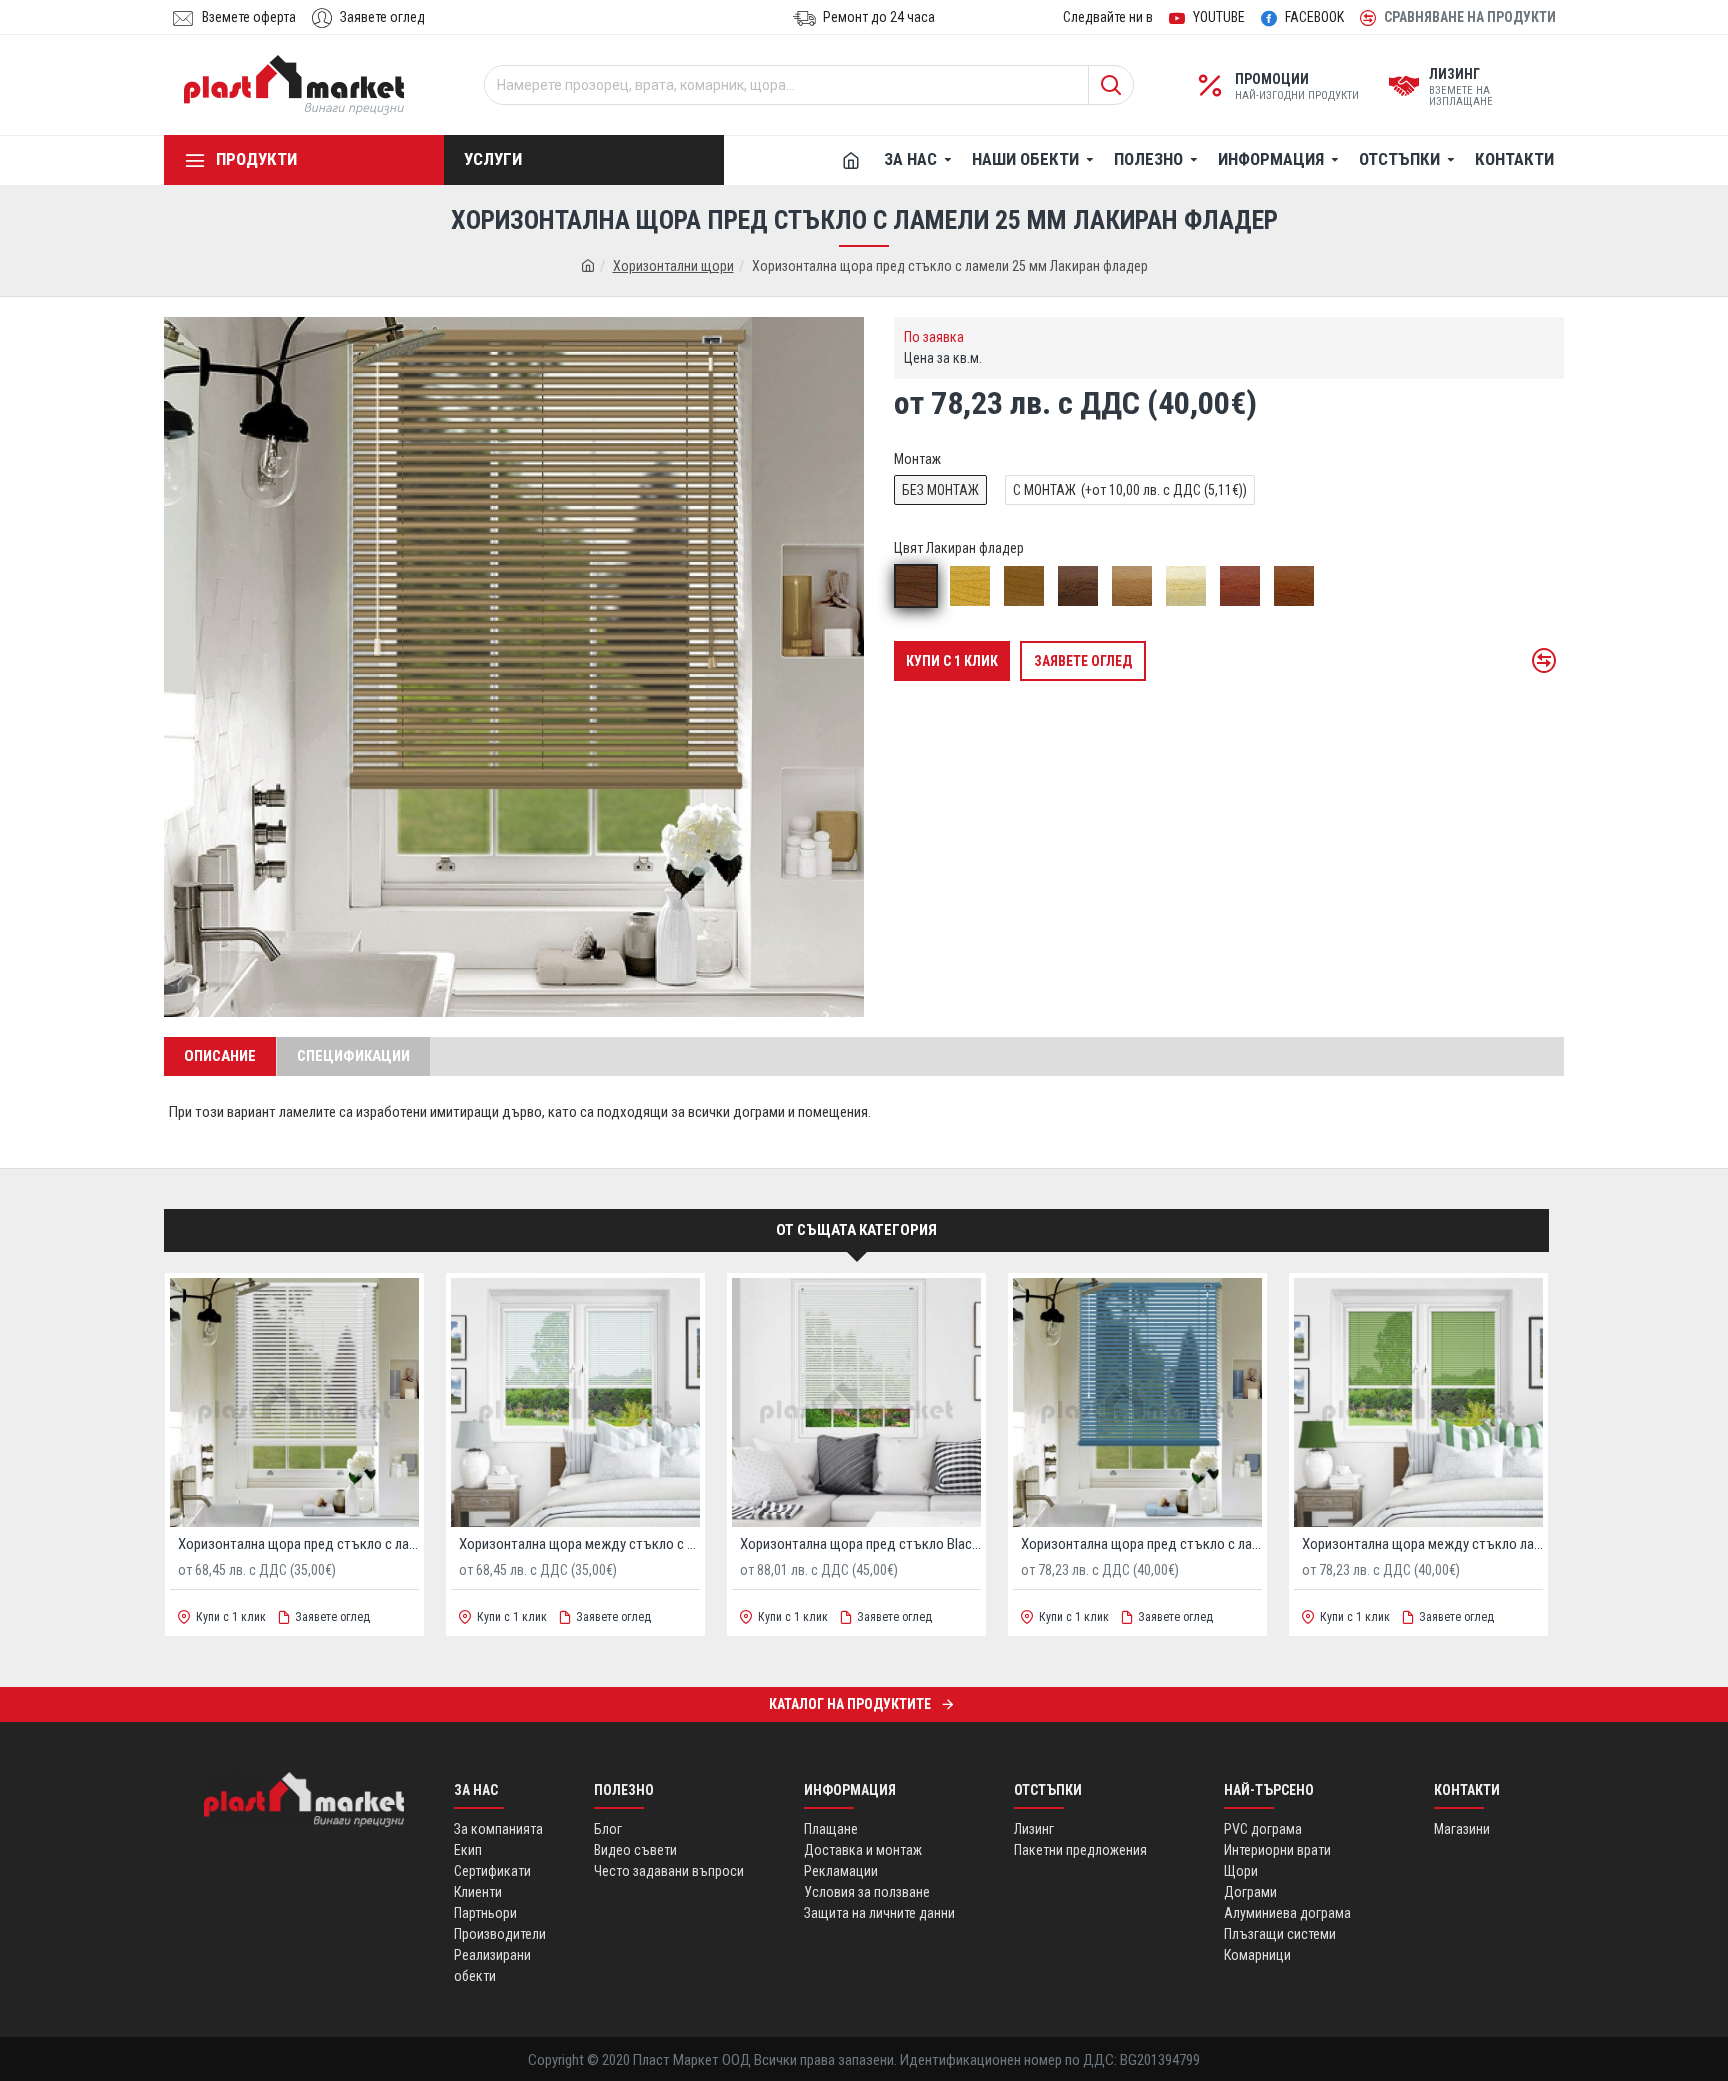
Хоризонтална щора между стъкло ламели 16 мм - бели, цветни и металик (1422, 1544)
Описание (220, 1056)
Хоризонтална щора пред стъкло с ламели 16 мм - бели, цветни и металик (1141, 1544)
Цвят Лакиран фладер (959, 548)
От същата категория (856, 1230)
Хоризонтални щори (673, 266)
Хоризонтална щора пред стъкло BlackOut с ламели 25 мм (860, 1544)
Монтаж (917, 459)
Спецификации (353, 1056)
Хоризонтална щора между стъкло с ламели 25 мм (579, 1544)
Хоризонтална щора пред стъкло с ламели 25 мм (298, 1544)
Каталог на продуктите (850, 1704)
